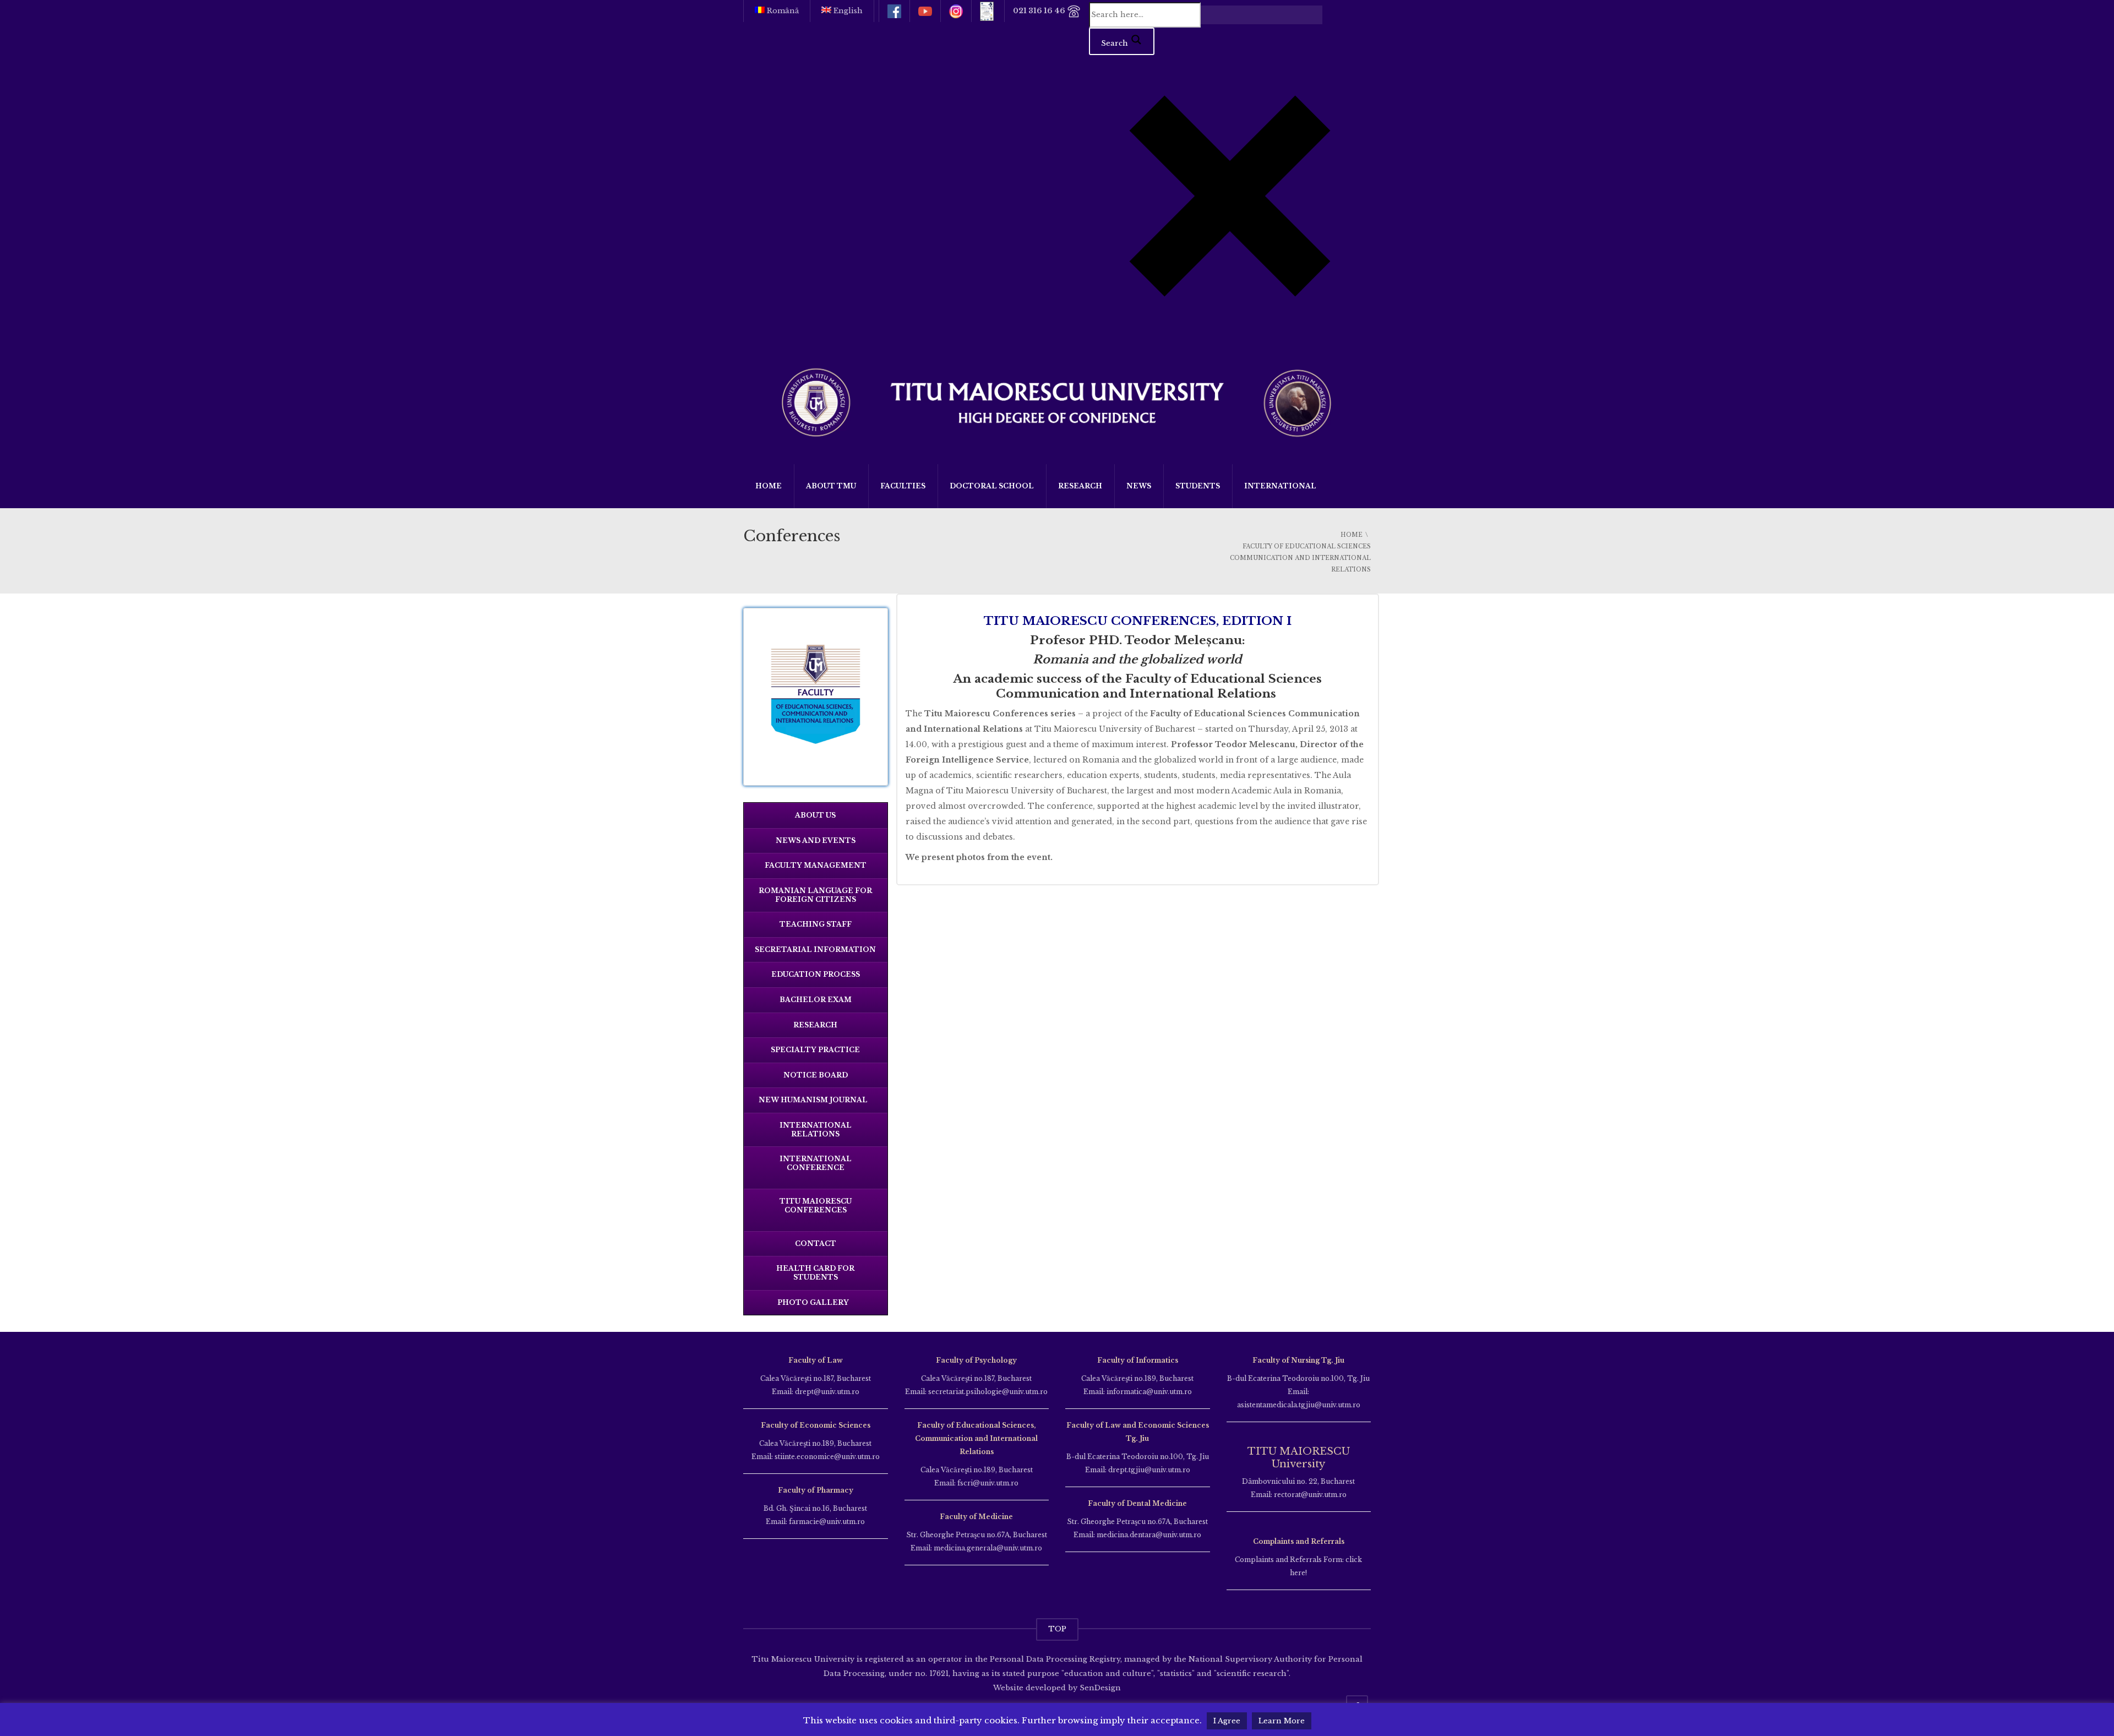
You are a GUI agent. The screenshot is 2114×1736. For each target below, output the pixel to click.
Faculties (903, 486)
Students (1198, 486)
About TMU (831, 486)
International (1280, 486)
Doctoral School (992, 486)
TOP (1057, 1629)
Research (1080, 486)
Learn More (1282, 1721)
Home (769, 486)
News (1139, 486)
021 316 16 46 (1040, 11)
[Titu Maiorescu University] (1057, 401)
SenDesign (1099, 1688)
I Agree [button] (1227, 1721)
